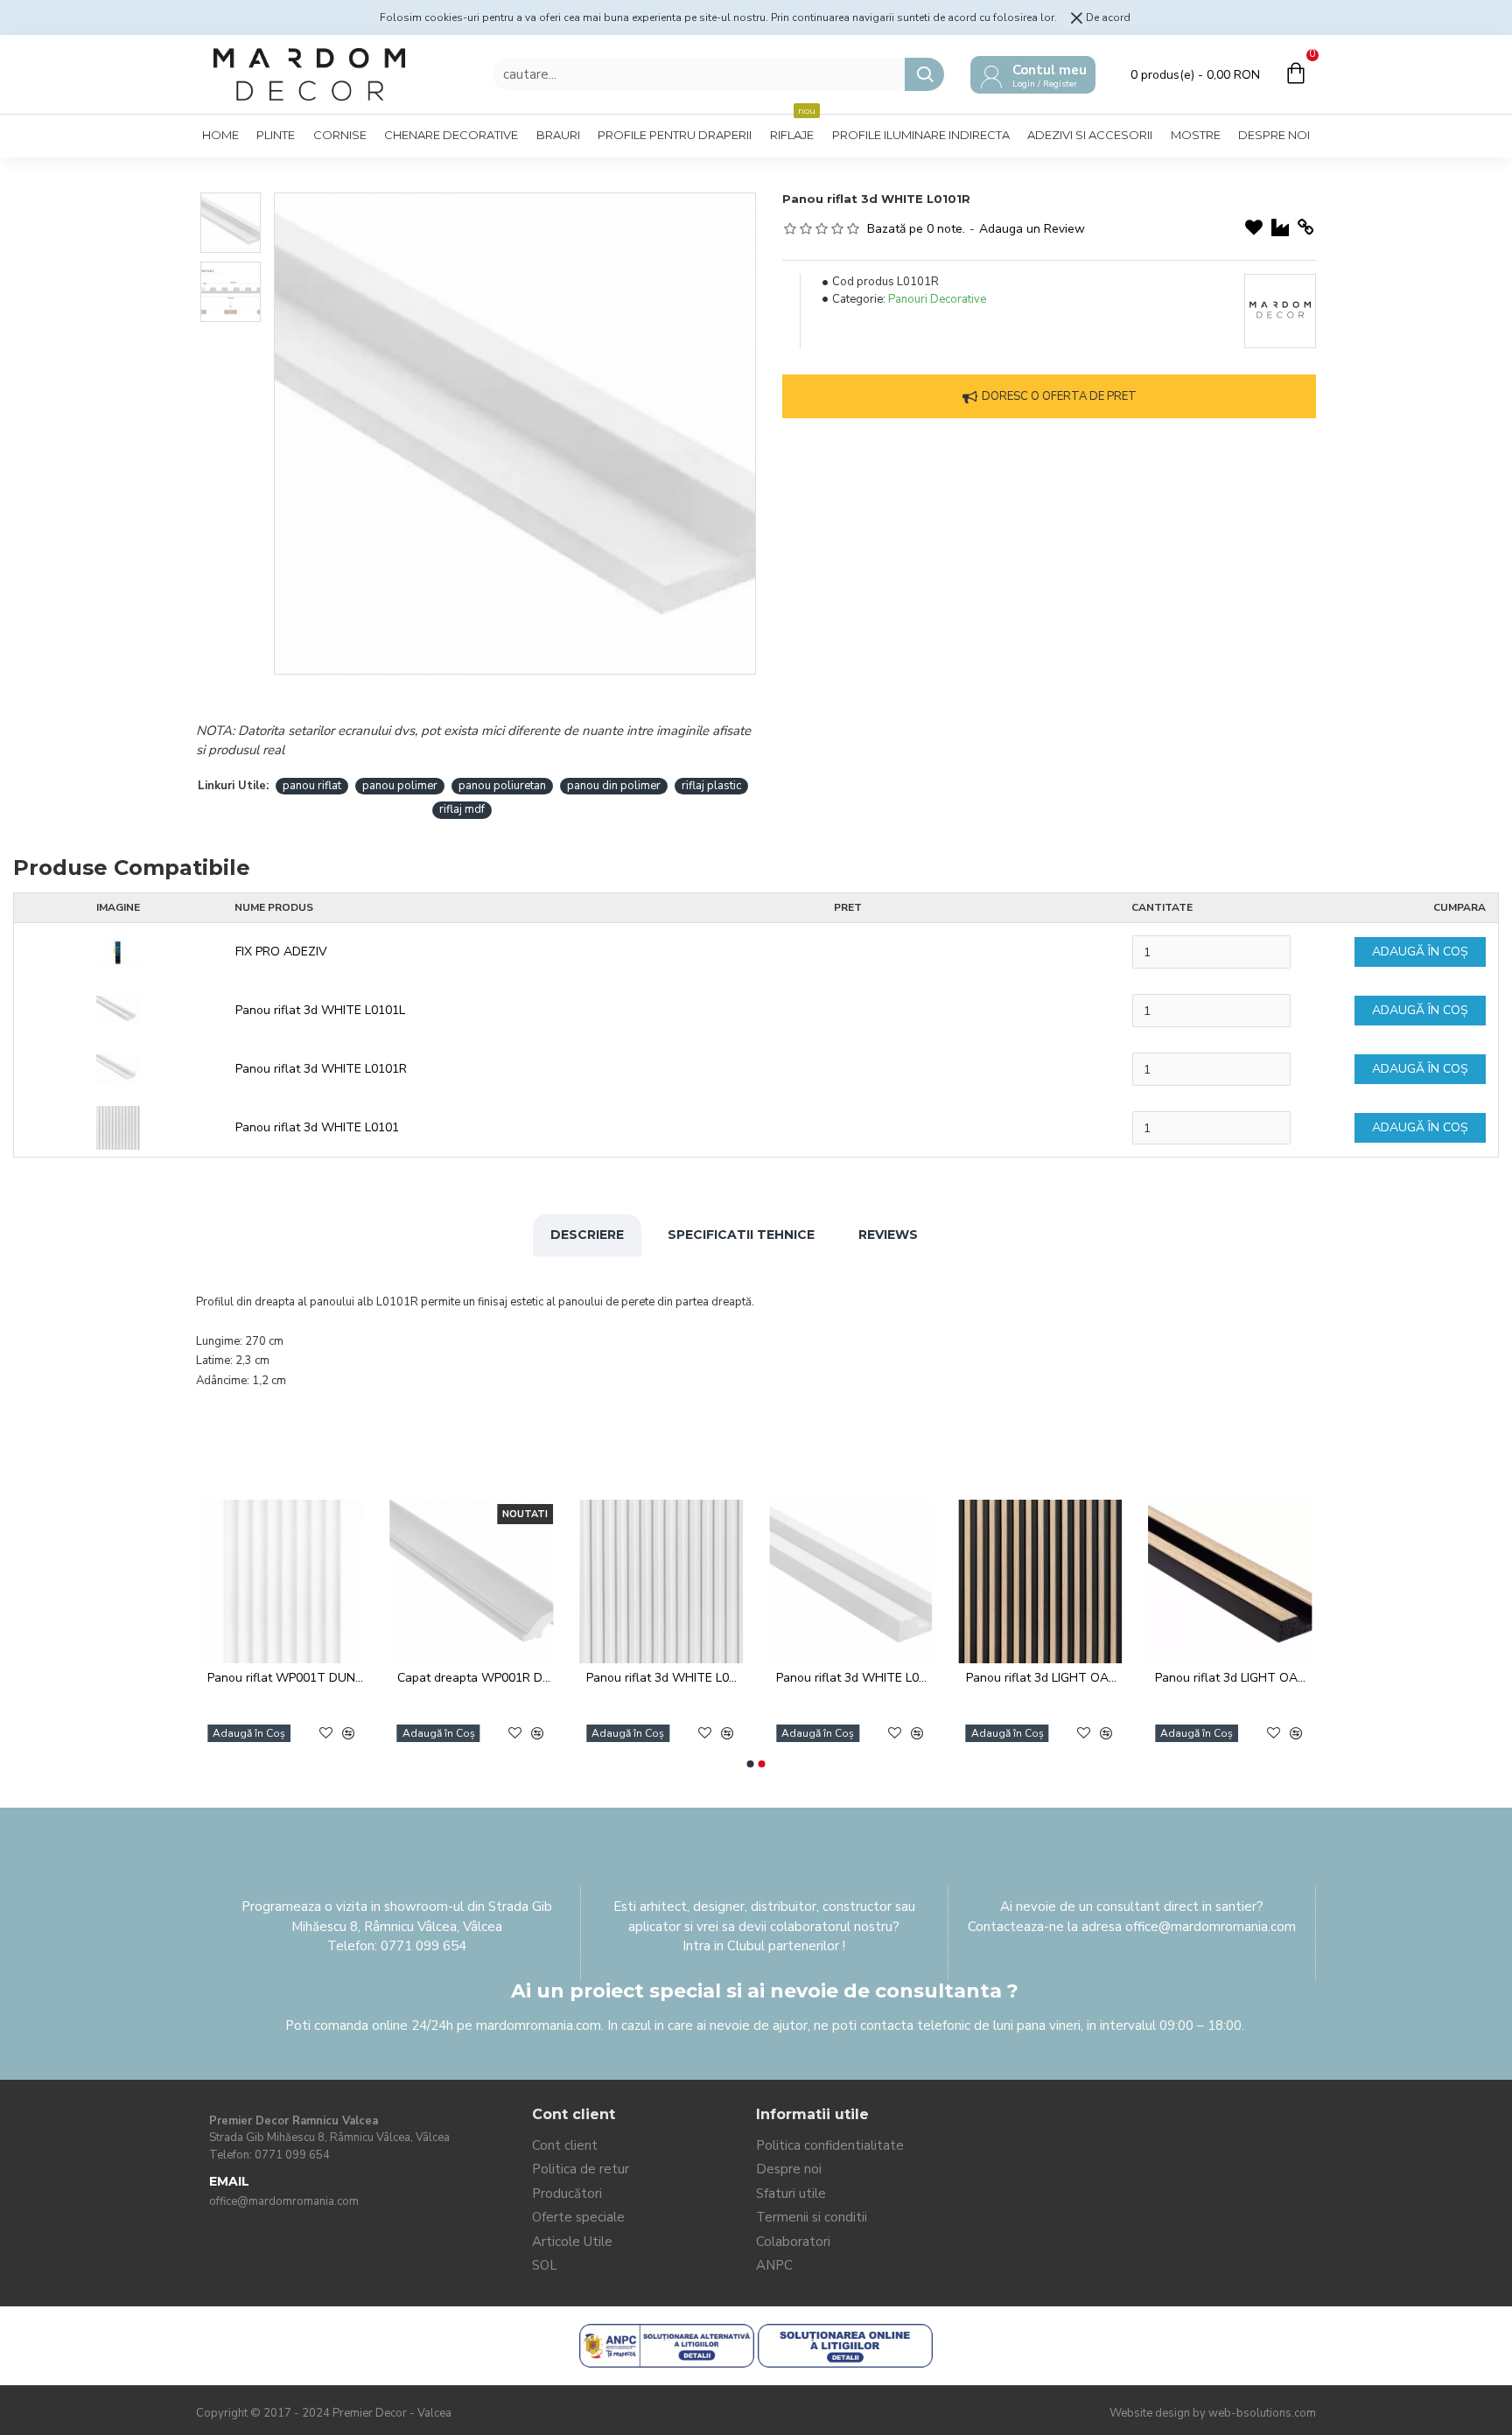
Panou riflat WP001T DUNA (1019, 1678)
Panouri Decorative (937, 299)
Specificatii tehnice (741, 1235)
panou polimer (400, 786)
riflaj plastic (711, 786)
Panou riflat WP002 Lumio (634, 1678)
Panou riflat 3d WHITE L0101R (321, 1069)
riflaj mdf (462, 809)
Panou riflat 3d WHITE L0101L (320, 1010)
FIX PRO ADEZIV (281, 952)
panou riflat (312, 786)
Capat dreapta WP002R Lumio (261, 1678)
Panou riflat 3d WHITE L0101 (317, 1127)
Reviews (888, 1235)
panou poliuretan (502, 786)
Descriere (587, 1235)
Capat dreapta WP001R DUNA (1209, 1678)
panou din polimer (614, 786)
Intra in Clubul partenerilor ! (764, 1946)
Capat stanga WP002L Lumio (450, 1678)
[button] (751, 1764)
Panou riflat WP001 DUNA (826, 1678)
